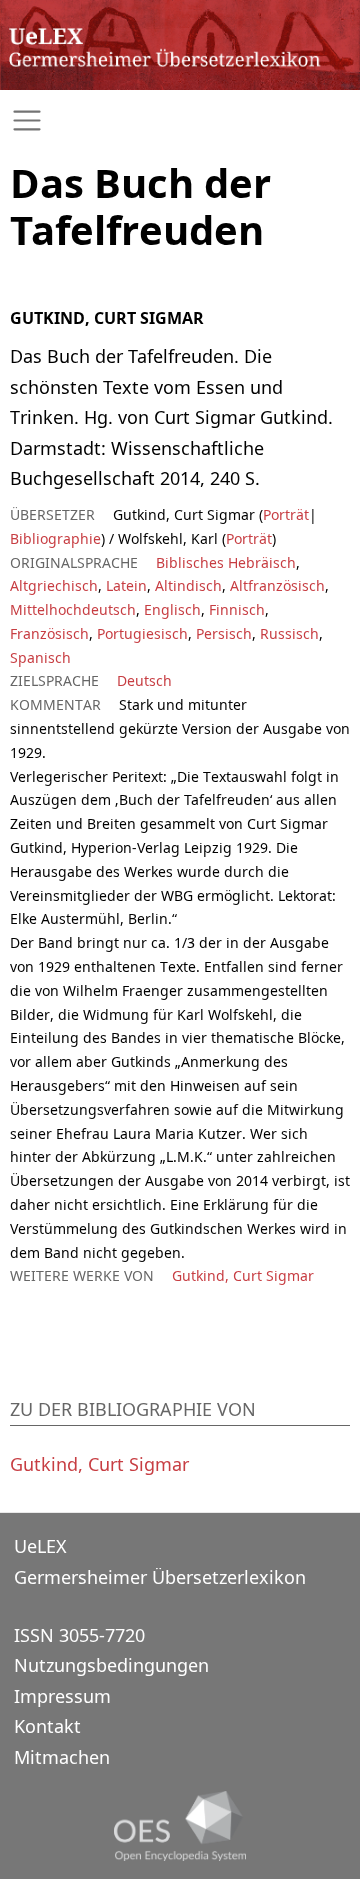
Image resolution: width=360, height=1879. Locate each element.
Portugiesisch (142, 633)
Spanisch (40, 657)
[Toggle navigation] (180, 120)
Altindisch (188, 585)
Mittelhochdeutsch (73, 609)
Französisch (49, 633)
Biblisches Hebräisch (226, 562)
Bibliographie (55, 538)
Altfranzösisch (277, 585)
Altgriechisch (54, 585)
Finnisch (237, 609)
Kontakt (47, 1726)
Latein (126, 585)
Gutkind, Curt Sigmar (243, 1275)
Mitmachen (62, 1757)
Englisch (172, 609)
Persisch (224, 633)
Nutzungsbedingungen (111, 1665)
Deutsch (144, 680)
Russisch (289, 633)
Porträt (286, 514)
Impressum (62, 1696)
